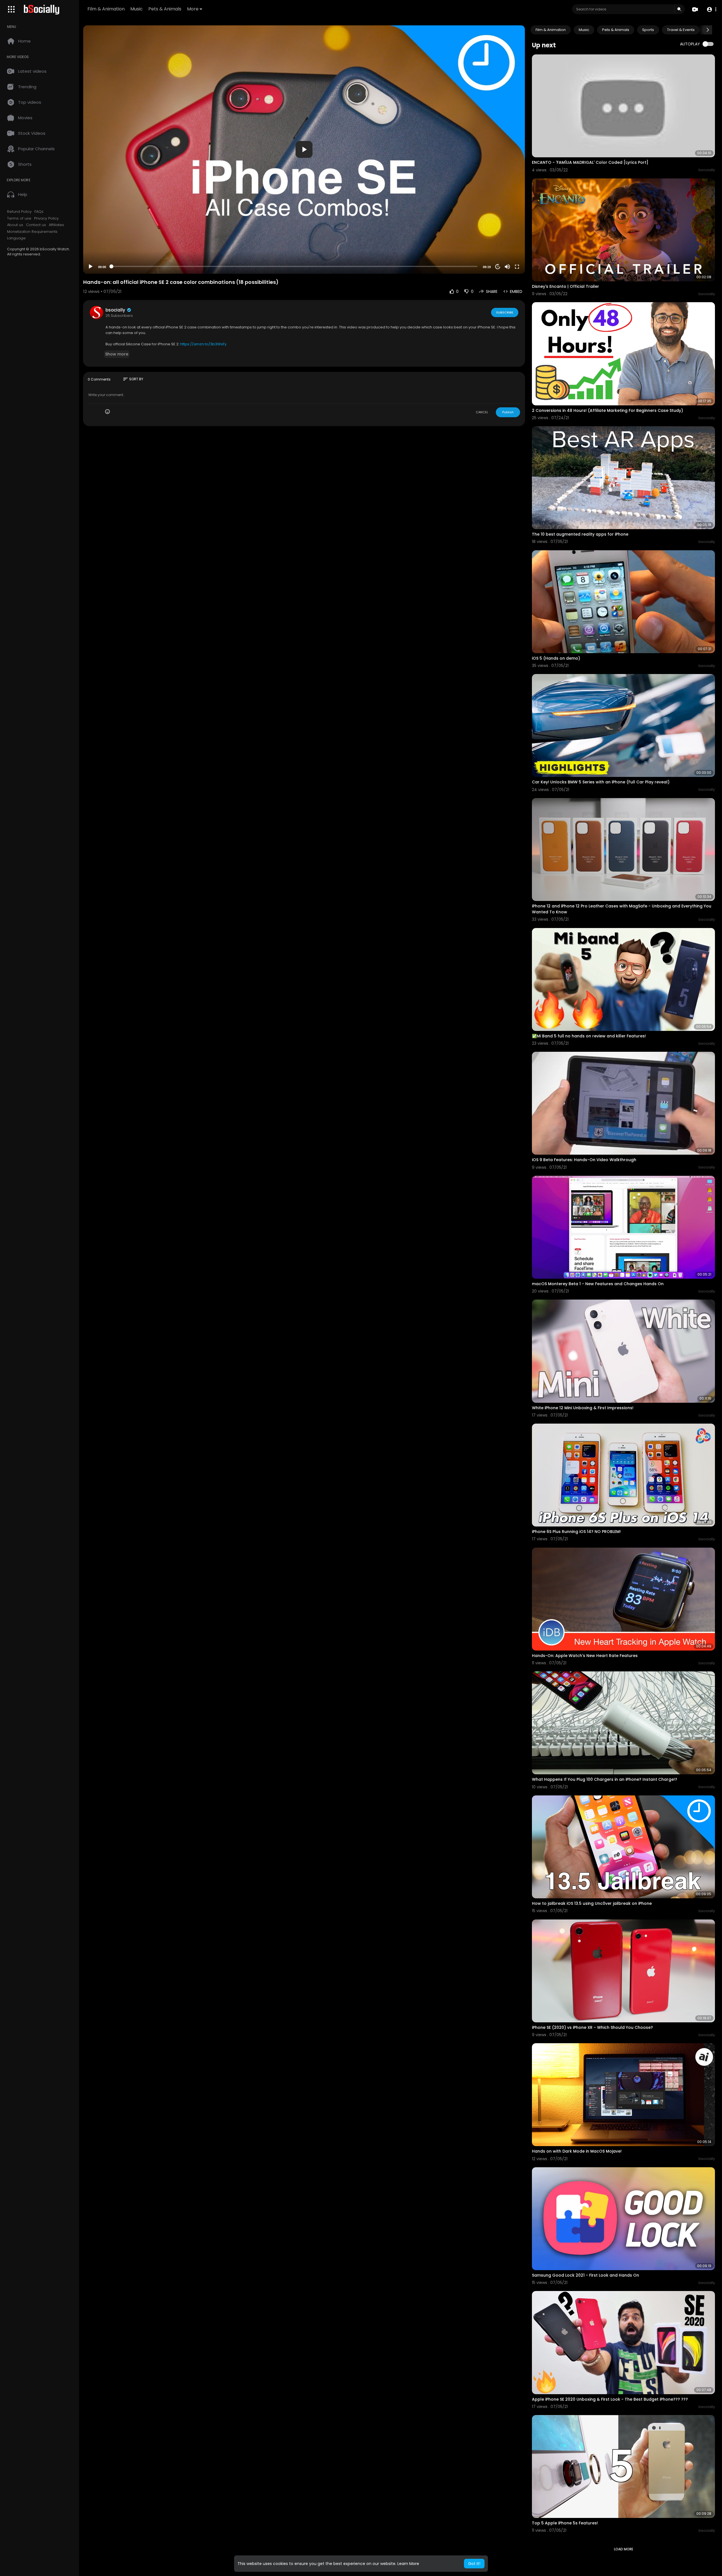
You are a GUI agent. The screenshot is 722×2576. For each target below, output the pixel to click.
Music (137, 9)
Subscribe (505, 312)
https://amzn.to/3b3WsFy (203, 344)
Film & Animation (106, 9)
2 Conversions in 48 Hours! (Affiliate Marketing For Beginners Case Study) (607, 410)
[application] (304, 150)
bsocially (116, 310)
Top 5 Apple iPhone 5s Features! (565, 2523)
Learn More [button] (408, 2564)
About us (15, 225)
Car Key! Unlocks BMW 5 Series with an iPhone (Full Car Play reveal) (601, 782)
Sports (648, 30)
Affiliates (56, 225)
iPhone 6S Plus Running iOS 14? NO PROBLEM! (576, 1532)
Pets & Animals (165, 9)
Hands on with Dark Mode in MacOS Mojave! (577, 2151)
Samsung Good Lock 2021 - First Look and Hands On (585, 2275)
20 (498, 267)
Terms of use (19, 218)
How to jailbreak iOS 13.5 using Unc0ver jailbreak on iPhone (592, 1903)
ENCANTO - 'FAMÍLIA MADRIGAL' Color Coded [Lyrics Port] (590, 162)
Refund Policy (19, 212)
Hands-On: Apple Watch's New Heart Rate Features (585, 1656)
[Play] (91, 267)
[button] (711, 9)
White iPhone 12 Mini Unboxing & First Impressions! (583, 1408)
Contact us (36, 225)
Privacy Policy (46, 218)
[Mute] (507, 267)
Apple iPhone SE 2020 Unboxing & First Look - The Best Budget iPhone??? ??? (610, 2399)
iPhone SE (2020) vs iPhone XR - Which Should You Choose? (592, 2027)
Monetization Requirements (32, 232)
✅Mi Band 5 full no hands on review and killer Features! (589, 1036)
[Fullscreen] (517, 267)
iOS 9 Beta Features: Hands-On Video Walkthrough (584, 1160)
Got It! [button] (474, 2564)
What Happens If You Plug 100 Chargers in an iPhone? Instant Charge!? (605, 1779)
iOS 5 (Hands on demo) (556, 658)
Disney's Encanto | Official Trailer (565, 286)
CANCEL (482, 412)
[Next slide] (708, 30)
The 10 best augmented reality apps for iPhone (580, 534)
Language (16, 238)
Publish (508, 412)
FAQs (39, 212)
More (193, 9)
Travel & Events (681, 30)
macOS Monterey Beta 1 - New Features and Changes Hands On (598, 1284)
